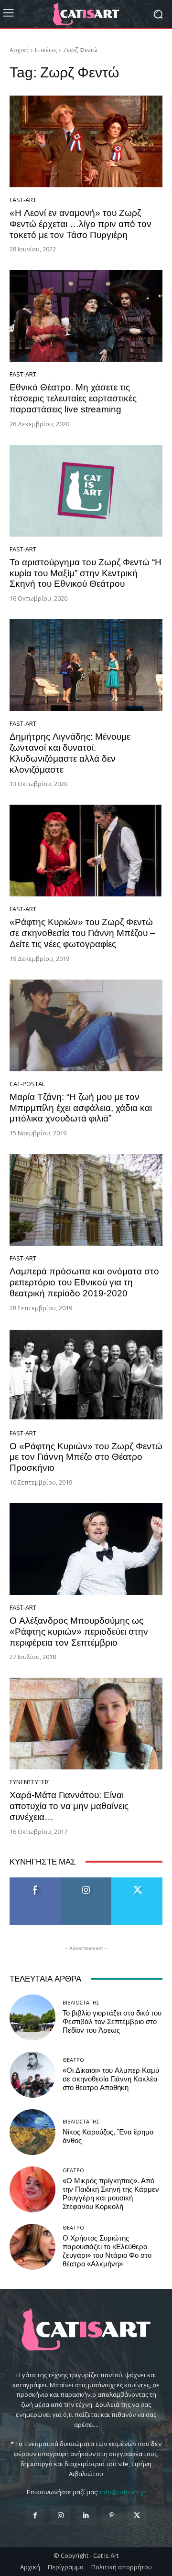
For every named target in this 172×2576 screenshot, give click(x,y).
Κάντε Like (35, 1881)
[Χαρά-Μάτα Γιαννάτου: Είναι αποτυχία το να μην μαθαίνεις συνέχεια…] (86, 1724)
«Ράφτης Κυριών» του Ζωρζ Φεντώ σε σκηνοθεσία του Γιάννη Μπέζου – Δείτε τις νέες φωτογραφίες (82, 933)
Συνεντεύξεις (30, 1782)
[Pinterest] (112, 2516)
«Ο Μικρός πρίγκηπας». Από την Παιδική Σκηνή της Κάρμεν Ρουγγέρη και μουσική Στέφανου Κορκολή (111, 2194)
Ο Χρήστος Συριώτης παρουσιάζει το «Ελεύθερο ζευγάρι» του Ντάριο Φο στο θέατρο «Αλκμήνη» (107, 2251)
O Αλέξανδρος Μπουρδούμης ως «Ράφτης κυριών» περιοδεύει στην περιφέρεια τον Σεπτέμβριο (79, 1632)
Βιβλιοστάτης (81, 2002)
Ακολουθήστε (86, 1881)
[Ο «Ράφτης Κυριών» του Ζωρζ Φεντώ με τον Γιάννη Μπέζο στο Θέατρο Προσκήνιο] (86, 1375)
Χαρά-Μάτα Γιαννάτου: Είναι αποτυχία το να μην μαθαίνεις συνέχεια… (69, 1806)
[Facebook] (35, 2516)
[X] (137, 2516)
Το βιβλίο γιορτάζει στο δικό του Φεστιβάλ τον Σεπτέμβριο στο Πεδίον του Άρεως (112, 2022)
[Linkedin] (86, 2516)
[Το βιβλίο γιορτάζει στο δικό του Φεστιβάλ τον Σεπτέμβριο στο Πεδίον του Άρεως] (32, 2017)
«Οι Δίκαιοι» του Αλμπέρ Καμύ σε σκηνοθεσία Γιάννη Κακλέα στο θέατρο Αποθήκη (111, 2079)
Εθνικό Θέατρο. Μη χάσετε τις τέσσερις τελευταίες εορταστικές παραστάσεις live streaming (73, 398)
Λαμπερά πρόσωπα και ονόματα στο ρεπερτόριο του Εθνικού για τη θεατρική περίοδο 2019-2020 (84, 1282)
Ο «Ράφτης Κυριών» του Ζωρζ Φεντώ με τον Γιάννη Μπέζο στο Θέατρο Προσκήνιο (86, 1457)
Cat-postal (27, 1084)
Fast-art (23, 200)
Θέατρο (73, 2060)
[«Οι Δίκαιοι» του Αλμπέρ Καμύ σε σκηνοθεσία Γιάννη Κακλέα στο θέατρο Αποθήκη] (32, 2075)
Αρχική (19, 50)
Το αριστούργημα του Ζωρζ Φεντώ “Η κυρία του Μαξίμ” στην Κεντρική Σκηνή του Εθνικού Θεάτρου (86, 573)
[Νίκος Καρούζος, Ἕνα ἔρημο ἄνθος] (32, 2132)
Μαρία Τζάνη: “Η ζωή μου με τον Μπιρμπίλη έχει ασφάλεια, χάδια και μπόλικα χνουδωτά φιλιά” (81, 1108)
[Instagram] (60, 2516)
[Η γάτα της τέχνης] (86, 14)
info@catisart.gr (123, 2492)
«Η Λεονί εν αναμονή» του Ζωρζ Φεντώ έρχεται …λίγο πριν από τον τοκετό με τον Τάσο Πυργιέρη (81, 224)
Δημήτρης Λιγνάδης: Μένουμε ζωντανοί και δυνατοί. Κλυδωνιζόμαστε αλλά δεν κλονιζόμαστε (70, 753)
